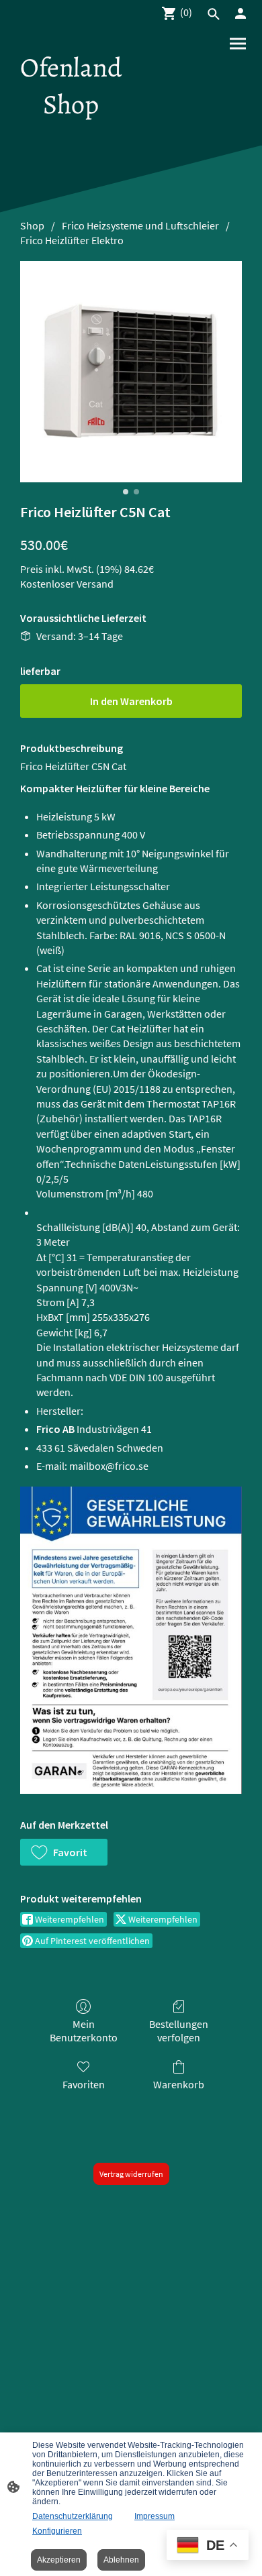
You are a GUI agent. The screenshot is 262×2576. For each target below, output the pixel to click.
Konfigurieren (57, 2531)
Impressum (155, 2516)
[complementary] (208, 2546)
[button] (64, 1852)
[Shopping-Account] (241, 13)
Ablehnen (121, 2560)
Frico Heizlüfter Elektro (72, 240)
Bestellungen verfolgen (179, 2030)
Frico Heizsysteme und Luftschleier (140, 225)
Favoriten (84, 2084)
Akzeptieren (59, 2560)
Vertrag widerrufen (131, 2174)
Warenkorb (179, 2084)
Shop (32, 225)
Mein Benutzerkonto (84, 2030)
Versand (95, 584)
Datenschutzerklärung (73, 2516)
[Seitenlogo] (71, 135)
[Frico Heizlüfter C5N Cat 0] (131, 372)
